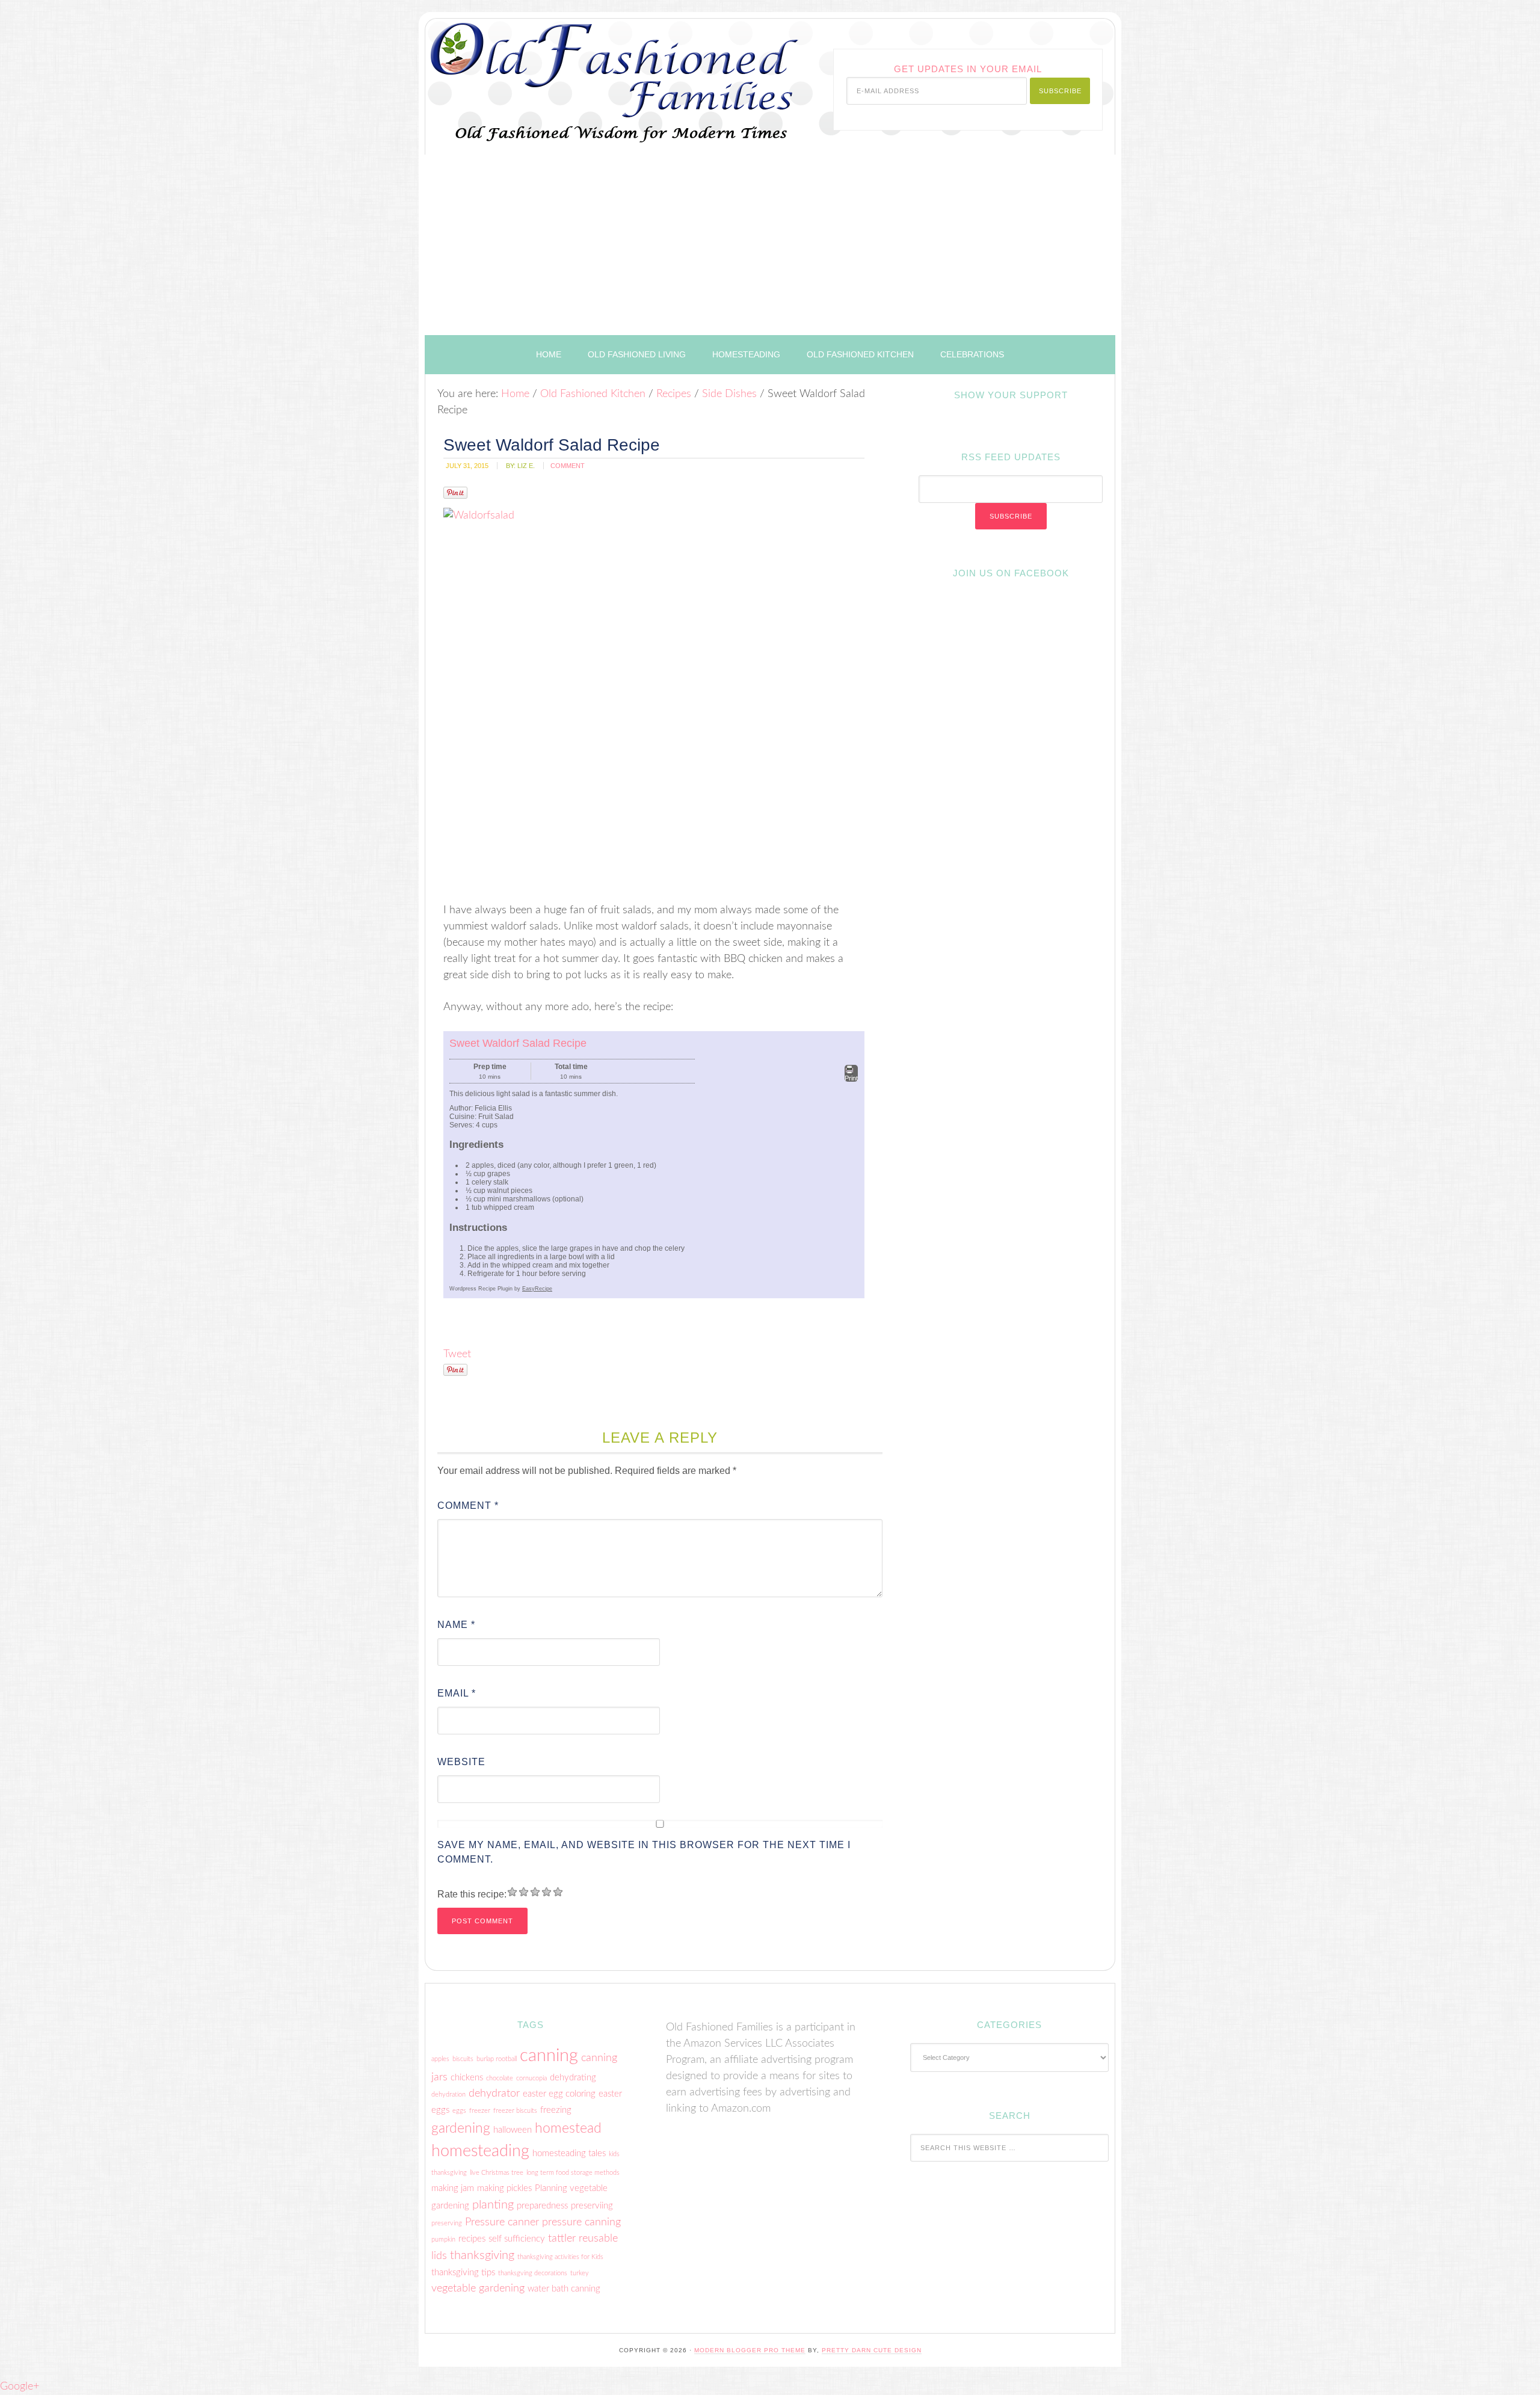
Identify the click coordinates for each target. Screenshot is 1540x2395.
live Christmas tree (497, 2173)
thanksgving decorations (533, 2273)
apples (440, 2059)
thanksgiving (482, 2255)
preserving (447, 2223)
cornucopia (531, 2078)
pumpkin (443, 2239)
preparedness (542, 2206)
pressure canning (581, 2222)
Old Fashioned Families (576, 74)
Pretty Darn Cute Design (872, 2350)
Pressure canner (502, 2222)
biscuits (463, 2059)
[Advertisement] (770, 245)
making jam (453, 2188)
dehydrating (573, 2078)
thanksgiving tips (463, 2273)
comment (568, 466)
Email (457, 1693)
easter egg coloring (559, 2094)
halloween (513, 2130)
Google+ (20, 2387)
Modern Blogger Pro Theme (750, 2350)
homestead (568, 2128)
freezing (556, 2110)
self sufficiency (517, 2239)
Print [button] (851, 1078)
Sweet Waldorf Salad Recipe (518, 1043)
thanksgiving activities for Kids (560, 2257)
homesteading (480, 2151)
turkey (580, 2273)
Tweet (457, 1354)
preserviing (592, 2206)
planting (493, 2205)
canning (549, 2056)
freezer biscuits (515, 2111)
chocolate (500, 2078)
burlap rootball (497, 2059)
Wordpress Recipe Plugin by (501, 1289)
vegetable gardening (478, 2288)
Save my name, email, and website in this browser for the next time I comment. (644, 1852)
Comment (468, 1506)
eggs (459, 2111)
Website (461, 1762)
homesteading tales (569, 2153)
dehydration (448, 2094)
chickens (467, 2078)
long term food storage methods (573, 2173)
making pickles (504, 2188)
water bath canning (564, 2289)
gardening (461, 2128)
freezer (480, 2111)
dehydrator (494, 2093)
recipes (472, 2239)
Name (456, 1625)
